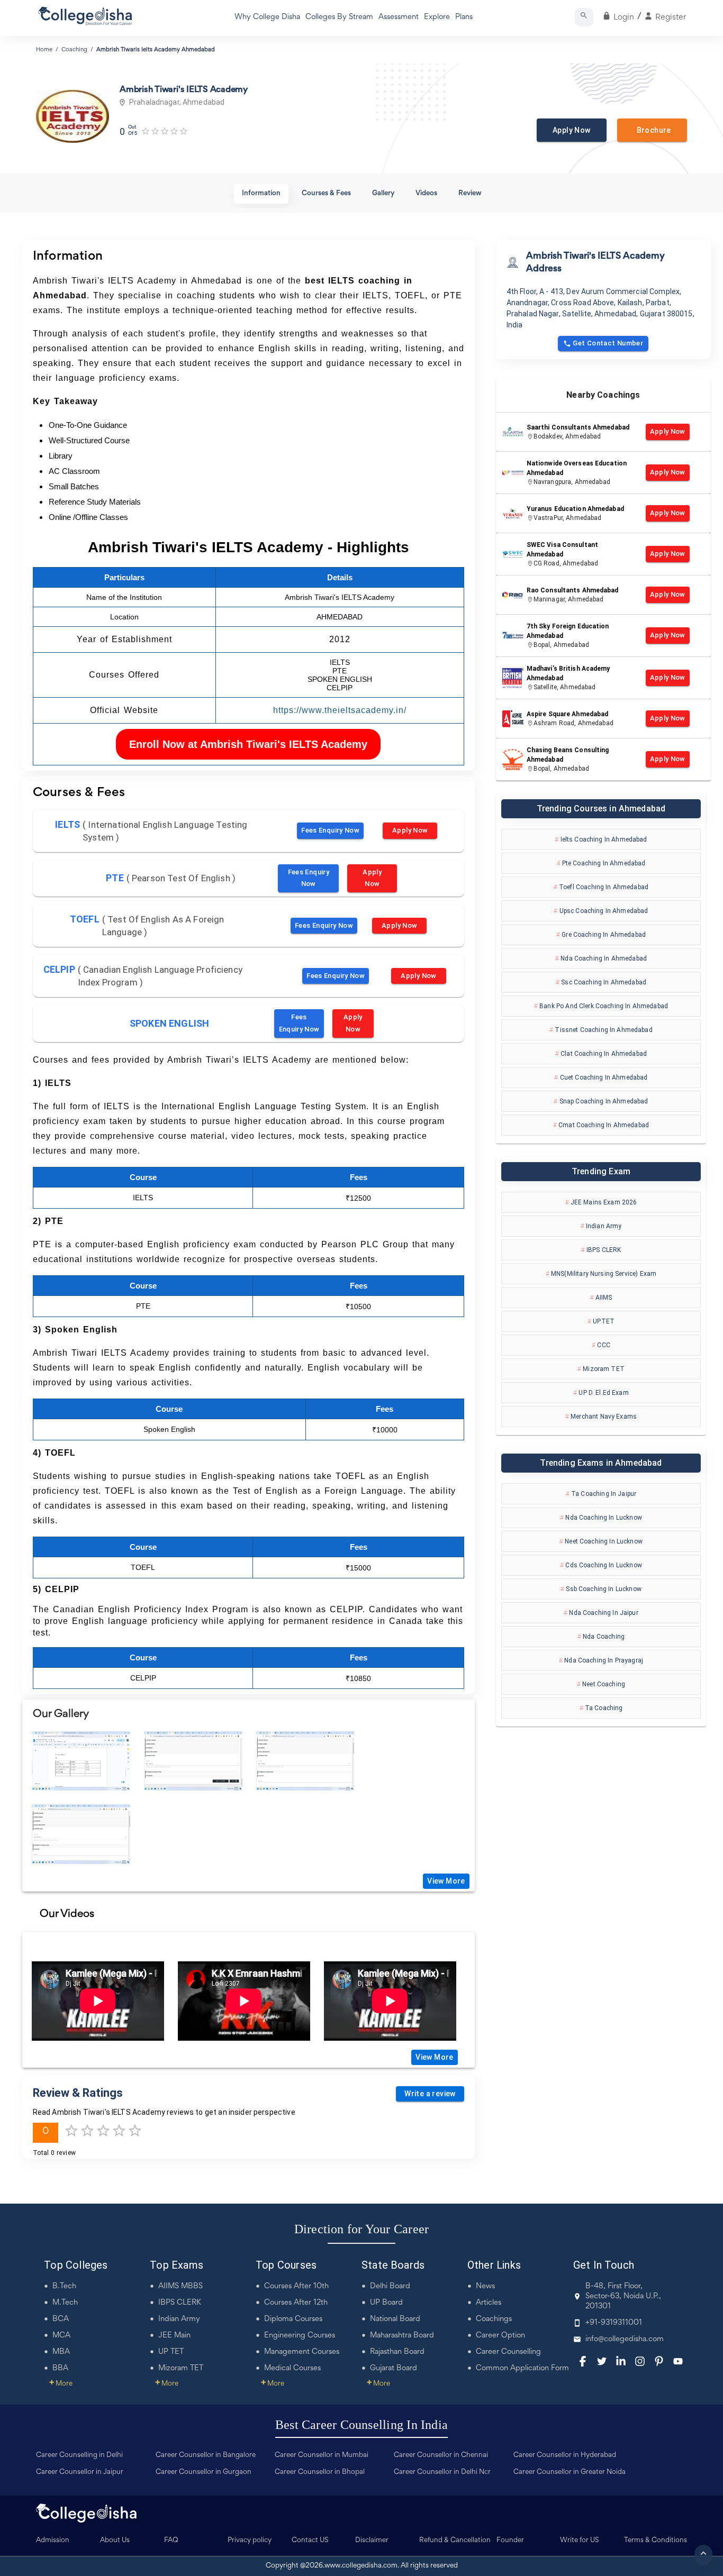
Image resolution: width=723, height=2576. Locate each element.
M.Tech (65, 2303)
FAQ (171, 2541)
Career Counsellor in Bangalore (206, 2455)
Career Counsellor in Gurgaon (204, 2472)
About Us (115, 2541)
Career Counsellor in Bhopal (320, 2472)
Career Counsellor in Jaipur (80, 2472)
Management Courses (302, 2352)
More (61, 2384)
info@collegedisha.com (625, 2339)
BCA (61, 2319)
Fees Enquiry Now (330, 830)
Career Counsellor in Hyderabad (565, 2455)
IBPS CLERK (180, 2303)
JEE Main (174, 2336)
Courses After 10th (296, 2286)
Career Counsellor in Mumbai (322, 2455)
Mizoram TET (181, 2368)
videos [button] (426, 194)
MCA (61, 2336)
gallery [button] (383, 194)
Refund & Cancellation (455, 2541)
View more (446, 1881)
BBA (60, 2368)
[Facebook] (583, 2361)
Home (44, 50)
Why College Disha (267, 17)
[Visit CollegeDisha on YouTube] (678, 2361)
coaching (74, 50)
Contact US (310, 2541)
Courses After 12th (296, 2303)
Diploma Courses (293, 2319)
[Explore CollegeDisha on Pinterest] (659, 2361)
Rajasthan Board (397, 2352)
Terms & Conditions (656, 2541)
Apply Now (572, 130)
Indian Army (179, 2319)
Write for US (580, 2541)
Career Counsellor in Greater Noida (570, 2472)
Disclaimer (372, 2541)
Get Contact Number (608, 343)
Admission (53, 2541)
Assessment (399, 17)
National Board (395, 2319)
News (485, 2286)
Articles (489, 2303)
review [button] (470, 194)
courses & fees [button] (326, 194)
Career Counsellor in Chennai (441, 2455)
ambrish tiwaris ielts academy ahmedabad (156, 50)
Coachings (494, 2319)
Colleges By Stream (339, 17)
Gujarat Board (394, 2368)
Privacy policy (250, 2541)
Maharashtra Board (402, 2336)
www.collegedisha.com (361, 2566)
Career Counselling (508, 2352)
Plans (464, 17)
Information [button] (261, 194)
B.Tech (64, 2286)
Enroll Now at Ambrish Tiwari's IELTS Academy (248, 744)
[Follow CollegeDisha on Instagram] (640, 2361)
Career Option (500, 2336)
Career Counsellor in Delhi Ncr (442, 2472)
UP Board (386, 2303)
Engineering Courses (300, 2336)
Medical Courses (292, 2368)
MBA (61, 2352)
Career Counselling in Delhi (79, 2455)
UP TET (171, 2352)
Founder (510, 2541)
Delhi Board (390, 2286)
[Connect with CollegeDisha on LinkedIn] (621, 2361)
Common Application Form (522, 2368)
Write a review (430, 2094)
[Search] (584, 17)
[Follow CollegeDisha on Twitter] (602, 2361)
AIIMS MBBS (180, 2286)
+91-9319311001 (614, 2323)
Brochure (652, 130)
